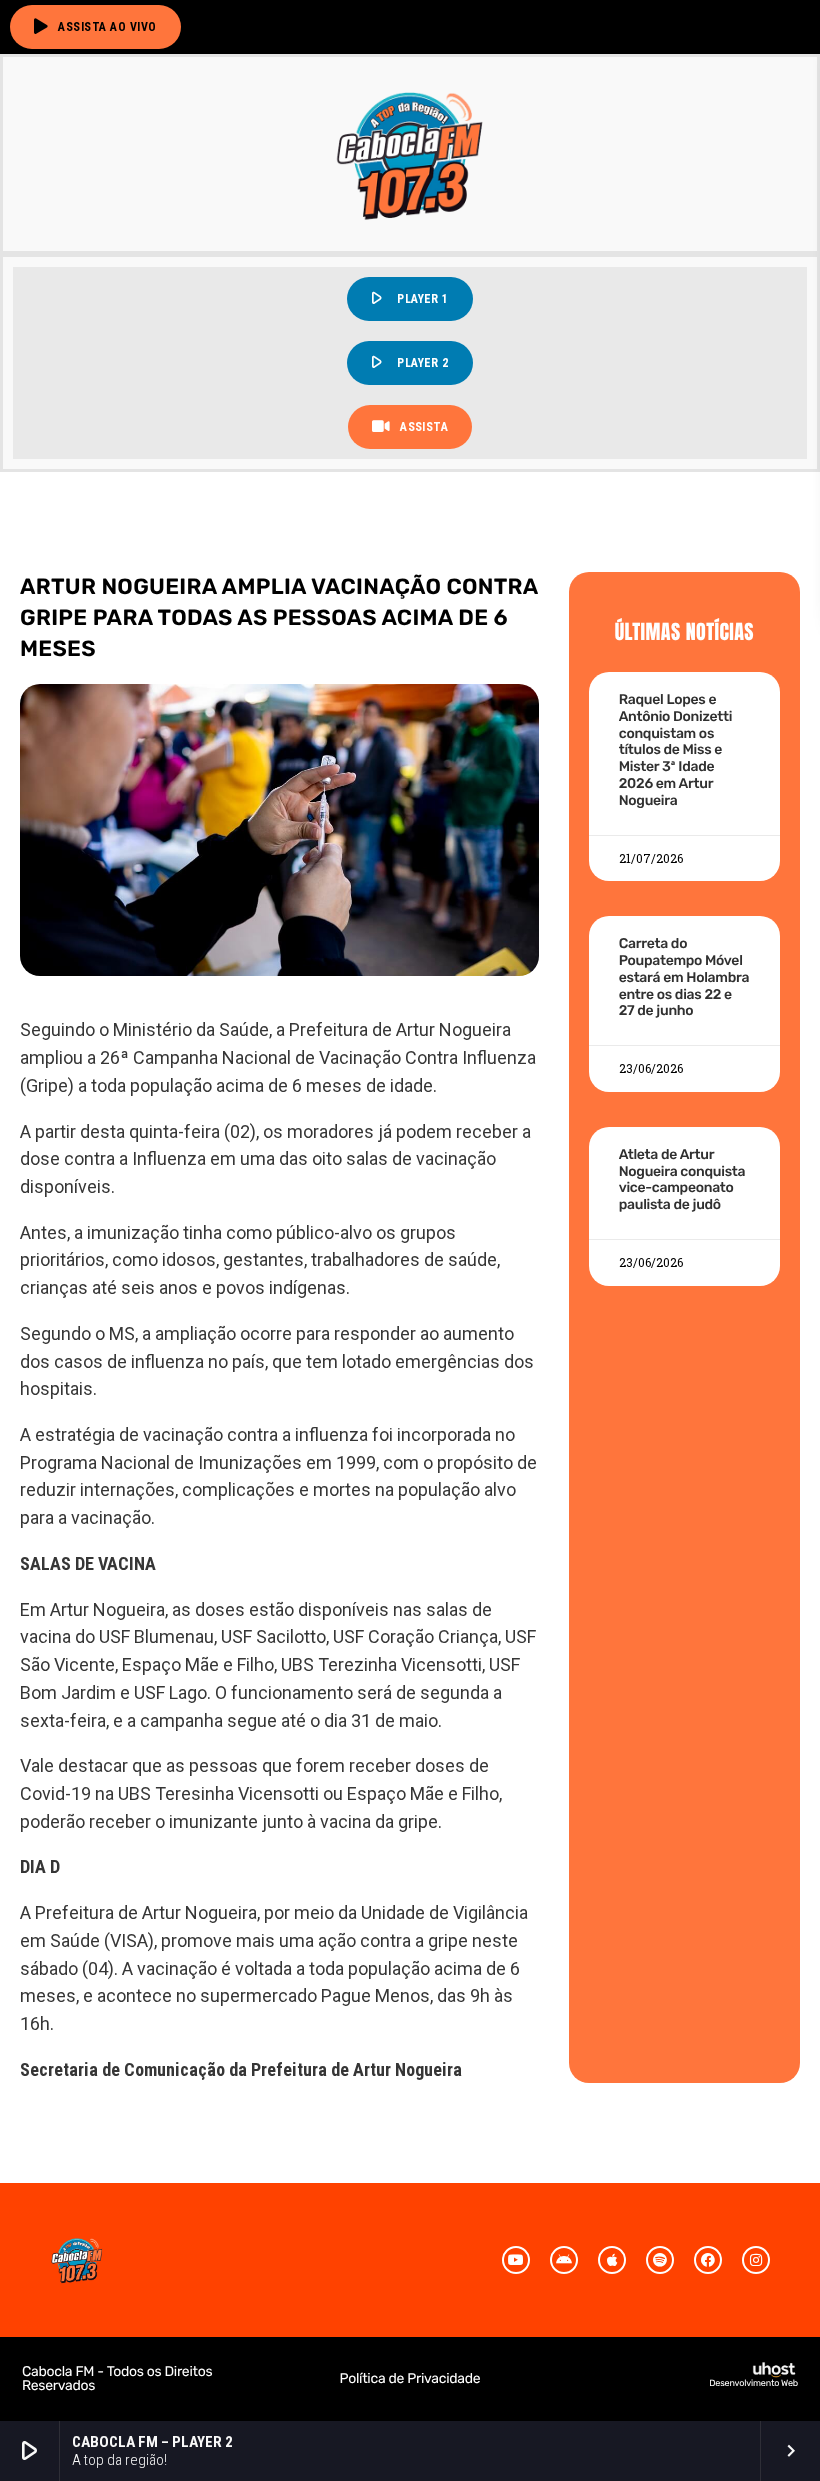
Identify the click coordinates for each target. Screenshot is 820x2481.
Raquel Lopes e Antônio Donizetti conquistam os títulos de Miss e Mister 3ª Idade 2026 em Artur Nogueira (675, 750)
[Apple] (612, 2260)
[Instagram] (756, 2260)
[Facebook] (708, 2260)
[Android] (564, 2260)
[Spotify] (660, 2260)
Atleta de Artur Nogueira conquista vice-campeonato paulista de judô (682, 1179)
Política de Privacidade (410, 2378)
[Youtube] (516, 2260)
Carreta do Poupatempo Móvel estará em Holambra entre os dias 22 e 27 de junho (684, 977)
